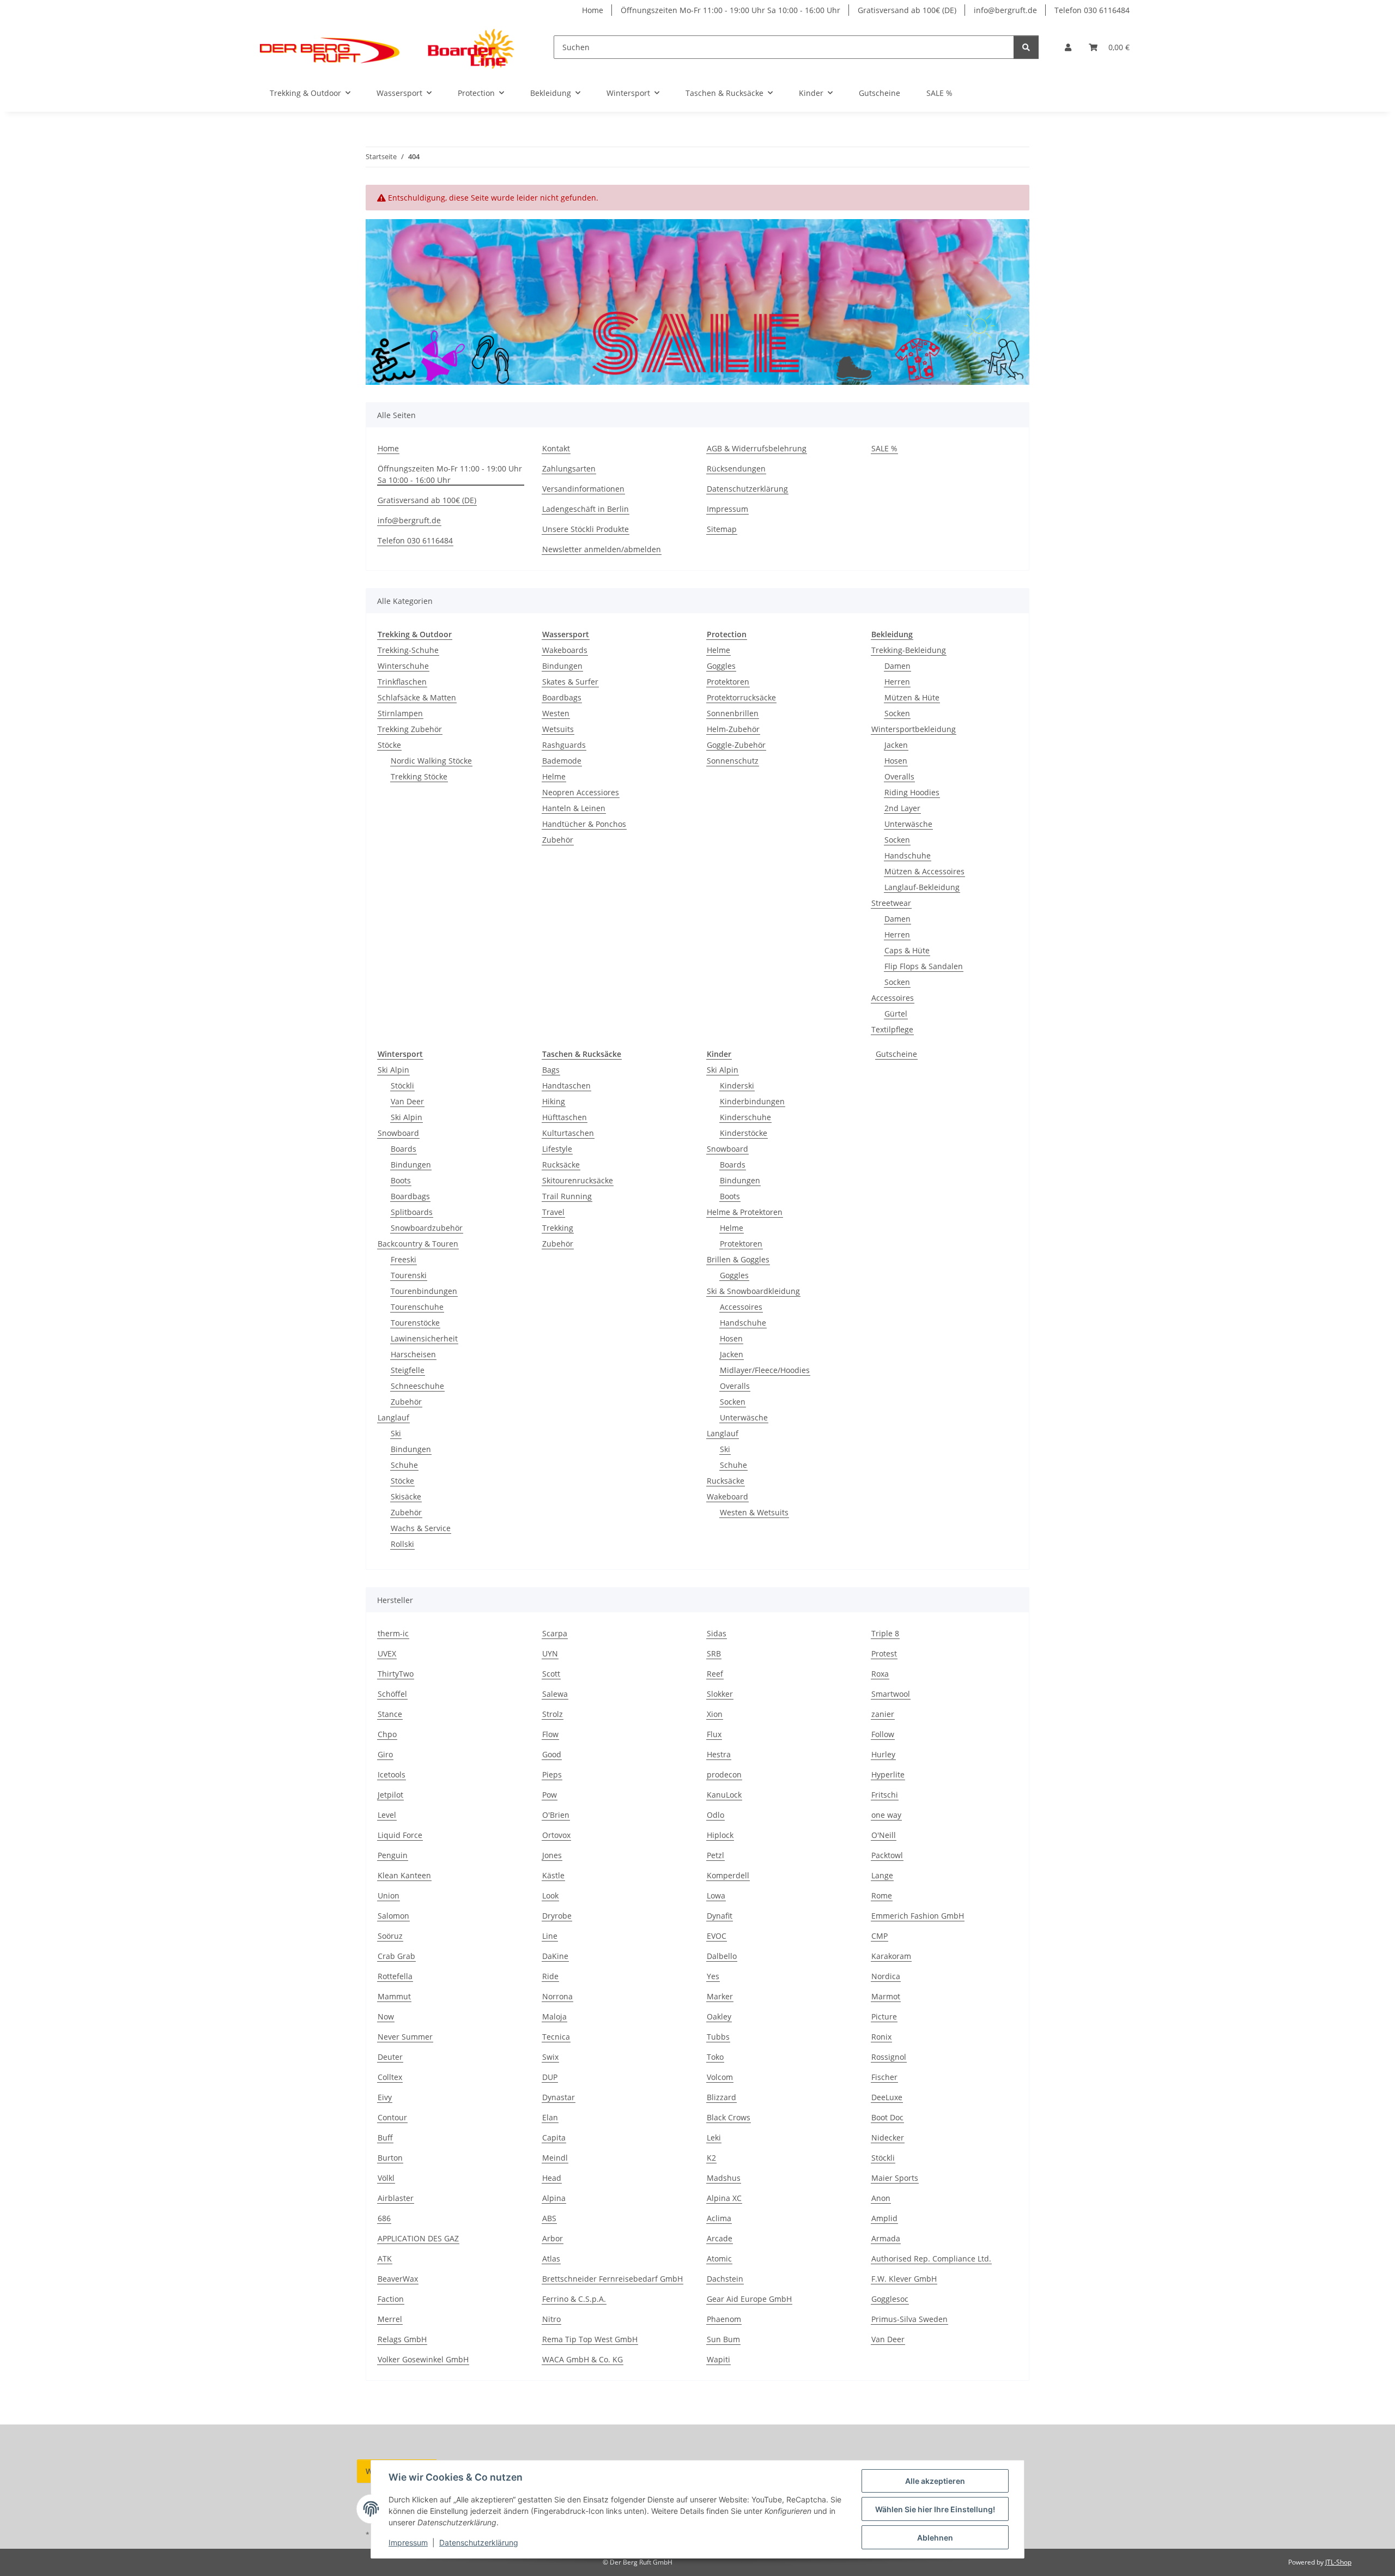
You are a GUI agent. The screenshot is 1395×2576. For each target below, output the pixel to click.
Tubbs (718, 2037)
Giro (385, 1754)
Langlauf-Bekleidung (922, 887)
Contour (392, 2117)
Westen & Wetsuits (754, 1512)
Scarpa (555, 1633)
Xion (715, 1714)
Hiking (554, 1101)
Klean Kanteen (404, 1875)
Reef (715, 1674)
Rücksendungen (736, 468)
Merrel (390, 2319)
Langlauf (393, 1417)
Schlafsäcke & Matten (417, 697)
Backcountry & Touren (418, 1244)
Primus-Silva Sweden (909, 2319)
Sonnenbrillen (733, 713)
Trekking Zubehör (410, 729)
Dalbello (722, 1956)
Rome (882, 1895)
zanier (883, 1714)
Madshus (724, 2178)
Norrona (557, 1996)
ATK (385, 2258)
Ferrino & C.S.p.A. (574, 2299)
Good (552, 1754)
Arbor (553, 2238)
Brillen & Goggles (738, 1259)
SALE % (939, 93)
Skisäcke (406, 1496)
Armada (886, 2238)
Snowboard (398, 1133)
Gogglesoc (890, 2299)
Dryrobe (557, 1916)
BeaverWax (398, 2279)
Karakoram (891, 1956)
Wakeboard (727, 1496)
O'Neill (884, 1835)
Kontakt (556, 448)
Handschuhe (908, 855)
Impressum (408, 2542)
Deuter (390, 2057)
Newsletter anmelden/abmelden (602, 549)
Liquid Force (400, 1835)
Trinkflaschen (402, 682)
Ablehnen (935, 2538)
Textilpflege (892, 1029)
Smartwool (891, 1694)
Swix (550, 2057)
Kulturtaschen (568, 1133)
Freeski (404, 1259)
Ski (396, 1433)
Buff (385, 2137)
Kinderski (737, 1086)
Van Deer (407, 1101)
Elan (550, 2117)
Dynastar (559, 2097)
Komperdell (728, 1875)
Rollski (402, 1544)
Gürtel (896, 1014)
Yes (713, 1976)
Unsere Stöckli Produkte (586, 529)
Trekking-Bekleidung (909, 650)
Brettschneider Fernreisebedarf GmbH (612, 2279)
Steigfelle (408, 1370)
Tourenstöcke (415, 1323)
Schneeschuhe (417, 1386)
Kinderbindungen (752, 1101)
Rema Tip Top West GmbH (590, 2339)
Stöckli (402, 1086)
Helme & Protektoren (745, 1212)
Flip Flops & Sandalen (924, 966)
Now (386, 2016)
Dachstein (725, 2279)
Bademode (562, 761)
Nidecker (888, 2137)
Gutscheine (896, 1054)
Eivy (385, 2097)
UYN (550, 1653)
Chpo (387, 1734)
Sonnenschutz (733, 761)
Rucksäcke (561, 1165)
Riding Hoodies (912, 792)
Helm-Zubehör (733, 729)
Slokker (720, 1694)
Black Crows (729, 2117)
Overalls (899, 776)
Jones (552, 1855)
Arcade (720, 2238)
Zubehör (558, 840)
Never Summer (405, 2037)
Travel (553, 1212)
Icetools (392, 1774)
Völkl (386, 2178)
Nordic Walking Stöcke (431, 761)
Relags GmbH (402, 2339)
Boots (401, 1180)
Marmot (886, 1996)
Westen (556, 713)
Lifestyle (557, 1149)
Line (550, 1936)
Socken (897, 713)
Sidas (717, 1633)
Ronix (881, 2037)
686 (384, 2218)
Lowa (716, 1895)
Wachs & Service (421, 1528)
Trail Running (567, 1196)
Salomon (393, 1916)
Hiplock (720, 1835)
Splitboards (412, 1212)
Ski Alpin (393, 1070)
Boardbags (562, 697)
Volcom (720, 2077)
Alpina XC (724, 2198)
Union (389, 1895)
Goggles (721, 666)
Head (552, 2178)
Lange (882, 1875)
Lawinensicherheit (424, 1338)
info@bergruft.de (1005, 10)
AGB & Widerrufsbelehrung (757, 448)
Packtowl (887, 1855)
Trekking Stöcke (419, 776)
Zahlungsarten (569, 468)
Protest (884, 1653)
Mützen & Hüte (912, 697)
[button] (1068, 47)
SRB (714, 1653)
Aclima (719, 2218)
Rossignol (889, 2057)
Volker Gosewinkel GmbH (423, 2359)
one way (886, 1815)
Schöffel (392, 1694)
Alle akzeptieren (935, 2481)
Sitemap (722, 529)
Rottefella (395, 1976)
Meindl (555, 2158)
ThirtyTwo (396, 1674)
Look (550, 1895)
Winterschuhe (403, 666)
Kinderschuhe (745, 1117)
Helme (554, 776)
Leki (714, 2137)
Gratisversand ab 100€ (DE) (907, 10)
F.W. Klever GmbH (904, 2279)
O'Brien (556, 1815)
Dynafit (720, 1916)
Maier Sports (895, 2178)
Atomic (719, 2258)
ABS (549, 2218)
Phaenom (724, 2319)
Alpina (554, 2198)
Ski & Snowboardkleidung (753, 1291)
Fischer (884, 2077)
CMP (880, 1936)
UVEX (387, 1653)
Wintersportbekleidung (914, 729)
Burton (390, 2158)
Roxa (880, 1674)
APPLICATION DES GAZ (418, 2238)
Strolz (553, 1714)
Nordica (886, 1976)
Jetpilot (390, 1795)
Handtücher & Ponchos (584, 824)
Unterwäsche (908, 824)
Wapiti (718, 2359)
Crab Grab (396, 1956)
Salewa (555, 1694)
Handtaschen (566, 1086)
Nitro (551, 2319)
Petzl (715, 1855)
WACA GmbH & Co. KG (583, 2359)
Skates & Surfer (570, 682)
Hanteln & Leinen (574, 808)
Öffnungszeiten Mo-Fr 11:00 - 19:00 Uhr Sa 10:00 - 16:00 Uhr (730, 10)
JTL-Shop (1338, 2562)
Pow (550, 1795)
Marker (720, 1996)
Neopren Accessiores (581, 792)
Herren (897, 682)
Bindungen (562, 666)
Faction (391, 2299)
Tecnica (556, 2037)
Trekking (558, 1228)
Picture (884, 2016)
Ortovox (556, 1835)
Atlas (551, 2258)
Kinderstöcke (744, 1133)
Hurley (883, 1754)
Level (387, 1815)
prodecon (724, 1774)
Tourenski (409, 1275)
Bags (551, 1070)
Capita (554, 2137)
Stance (390, 1714)
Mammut (394, 1996)
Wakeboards (565, 650)
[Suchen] (1026, 47)
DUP (550, 2077)
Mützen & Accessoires (924, 871)
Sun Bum (723, 2339)
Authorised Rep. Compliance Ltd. (931, 2258)
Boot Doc (887, 2117)
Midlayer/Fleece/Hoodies (765, 1370)
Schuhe (404, 1465)
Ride (550, 1976)
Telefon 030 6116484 (1092, 10)
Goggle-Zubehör (736, 745)
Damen (897, 666)
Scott (551, 1674)
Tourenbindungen (424, 1291)
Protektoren (728, 682)
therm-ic (393, 1633)
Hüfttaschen (565, 1117)
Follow (883, 1734)
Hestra (719, 1754)
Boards (404, 1149)
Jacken (896, 745)
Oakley (719, 2016)
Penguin (393, 1855)
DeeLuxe (887, 2097)
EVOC (717, 1936)
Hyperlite (888, 1774)
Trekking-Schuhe (408, 650)
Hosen (896, 761)
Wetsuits (558, 729)
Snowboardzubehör (427, 1228)
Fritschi (885, 1795)
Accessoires (893, 998)
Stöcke (389, 745)
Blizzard (721, 2097)
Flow (550, 1734)
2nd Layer (902, 808)
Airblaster (396, 2198)
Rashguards (564, 745)
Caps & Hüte (907, 950)
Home (593, 10)
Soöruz (390, 1936)
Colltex (390, 2077)
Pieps (552, 1774)
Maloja (554, 2016)
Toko (715, 2057)
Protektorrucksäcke (741, 697)
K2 (711, 2158)
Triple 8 (885, 1633)
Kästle (553, 1875)
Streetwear (891, 903)
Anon (881, 2198)
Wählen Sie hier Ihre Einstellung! (935, 2509)
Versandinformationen (583, 489)
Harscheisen (413, 1354)
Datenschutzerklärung (479, 2542)
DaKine (555, 1956)
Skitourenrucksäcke (578, 1180)
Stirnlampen (400, 713)
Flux (714, 1734)
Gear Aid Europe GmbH (749, 2299)
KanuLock (724, 1795)
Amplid (884, 2218)
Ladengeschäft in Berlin (586, 509)
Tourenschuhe (417, 1307)
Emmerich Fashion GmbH (918, 1916)
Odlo (715, 1815)
